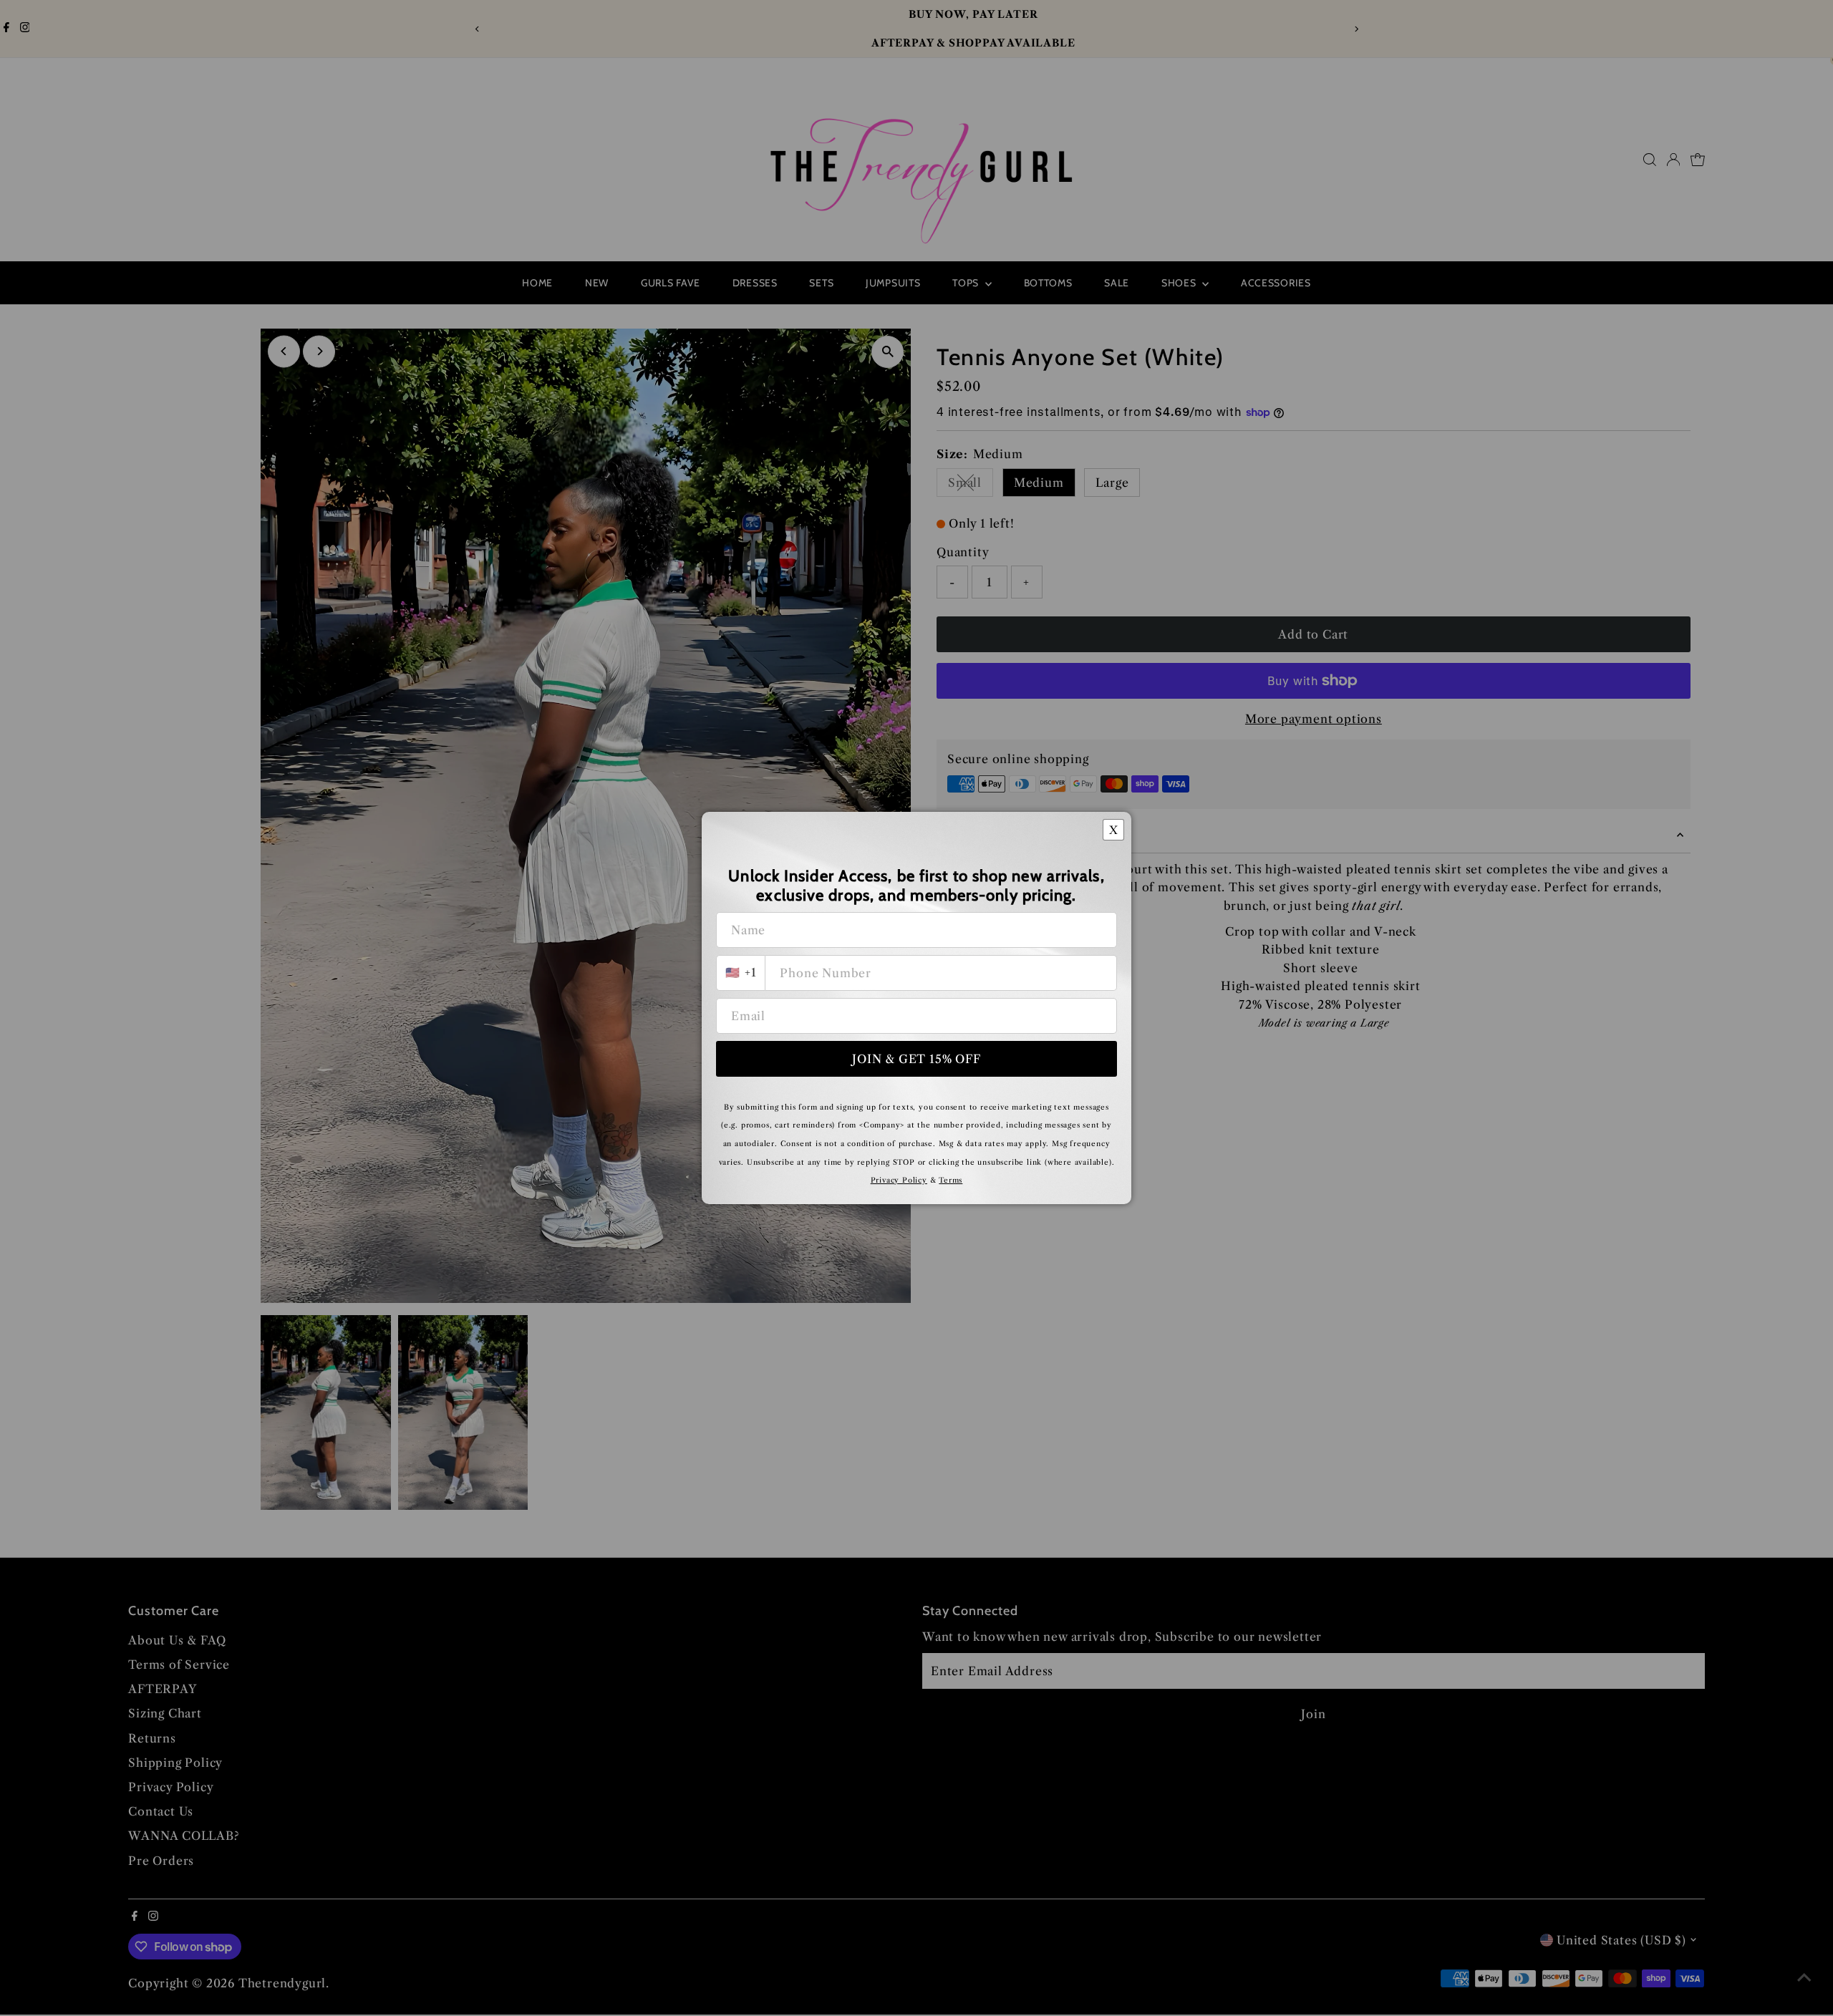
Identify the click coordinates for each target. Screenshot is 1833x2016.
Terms (951, 1180)
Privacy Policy (899, 1180)
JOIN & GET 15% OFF (916, 1059)
